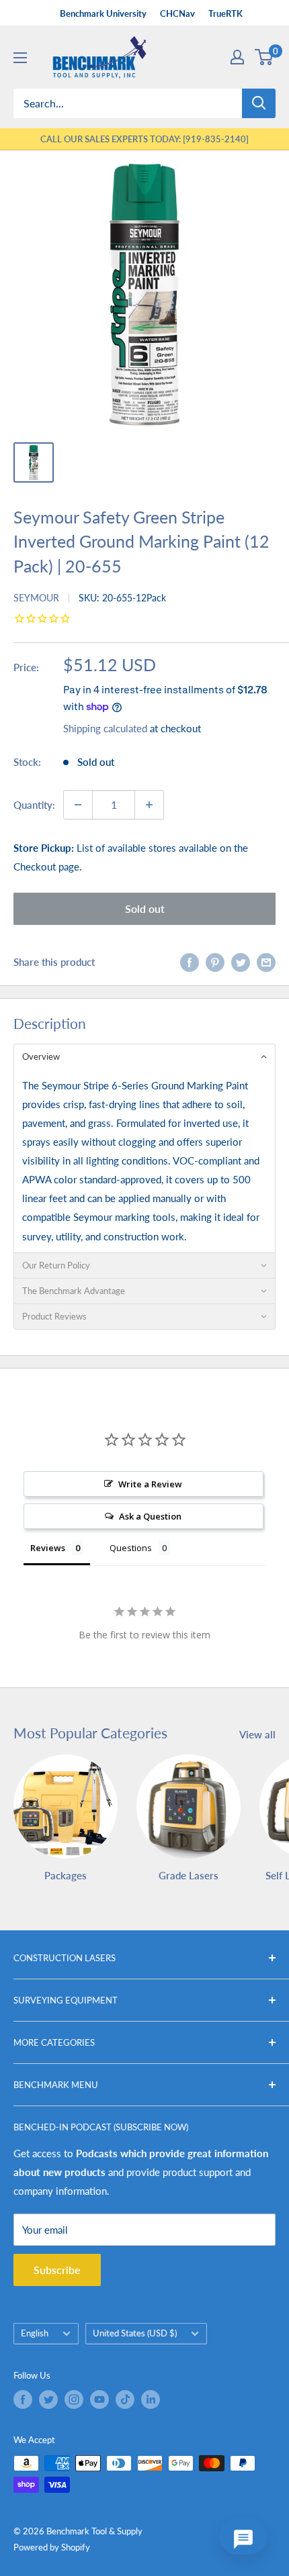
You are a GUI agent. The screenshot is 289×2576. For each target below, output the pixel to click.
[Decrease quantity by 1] (78, 805)
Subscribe (57, 2270)
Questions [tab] (131, 1548)
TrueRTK (225, 13)
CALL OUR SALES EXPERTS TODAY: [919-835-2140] (144, 139)
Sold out (145, 908)
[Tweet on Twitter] (241, 962)
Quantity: (34, 805)
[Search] (259, 103)
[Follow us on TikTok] (125, 2399)
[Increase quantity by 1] (149, 805)
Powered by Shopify (52, 2547)
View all (257, 1734)
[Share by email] (266, 962)
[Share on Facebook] (190, 962)
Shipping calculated (105, 728)
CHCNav (177, 13)
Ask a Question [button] (150, 1516)
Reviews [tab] (48, 1548)
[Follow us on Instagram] (74, 2399)
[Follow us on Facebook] (23, 2399)
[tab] (144, 1056)
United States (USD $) (135, 2333)
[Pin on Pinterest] (215, 962)
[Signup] (237, 57)
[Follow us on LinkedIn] (151, 2399)
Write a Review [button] (150, 1484)
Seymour (36, 598)
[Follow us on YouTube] (99, 2399)
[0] (264, 57)
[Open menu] (20, 58)
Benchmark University (103, 13)
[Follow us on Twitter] (48, 2399)
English (35, 2333)
